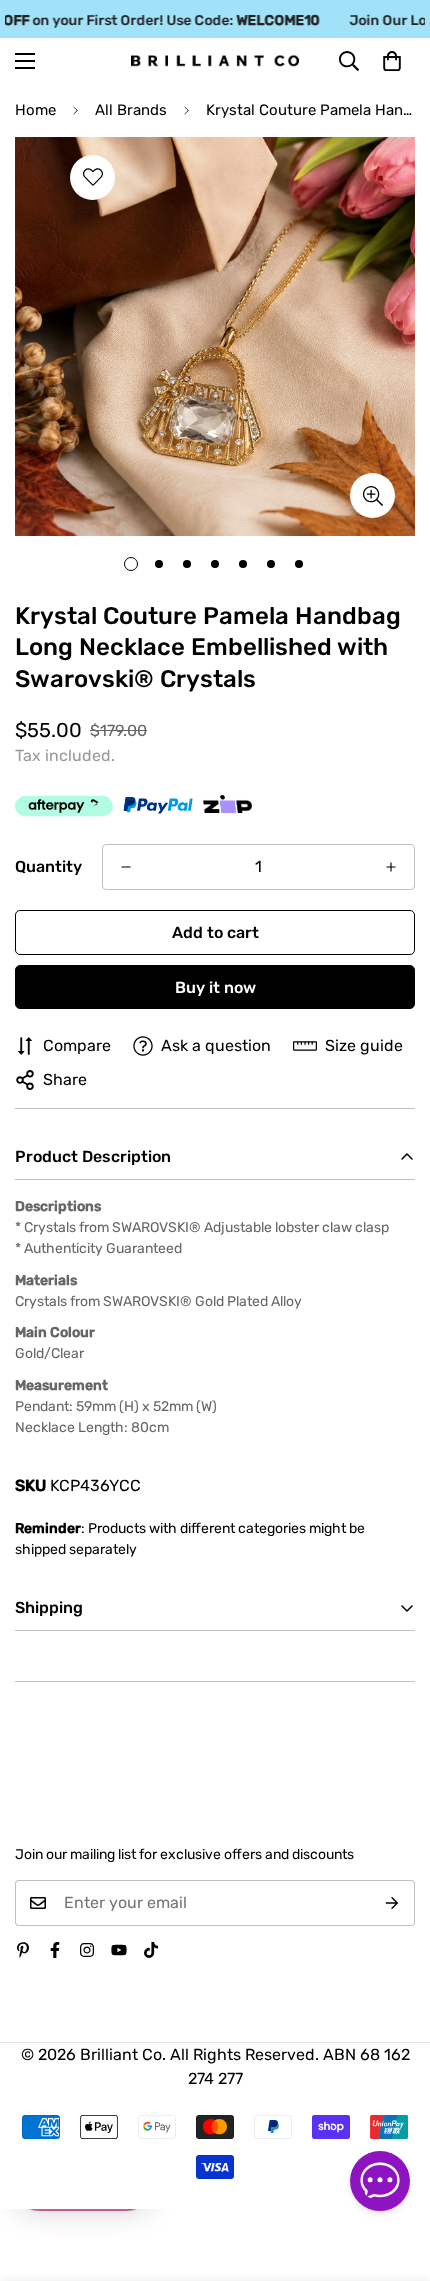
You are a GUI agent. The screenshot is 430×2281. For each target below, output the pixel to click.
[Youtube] (119, 1950)
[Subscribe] (392, 1903)
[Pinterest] (23, 1950)
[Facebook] (55, 1950)
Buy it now (215, 987)
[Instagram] (87, 1950)
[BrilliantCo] (215, 61)
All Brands (131, 110)
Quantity (48, 866)
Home (35, 110)
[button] (392, 61)
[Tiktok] (151, 1950)
